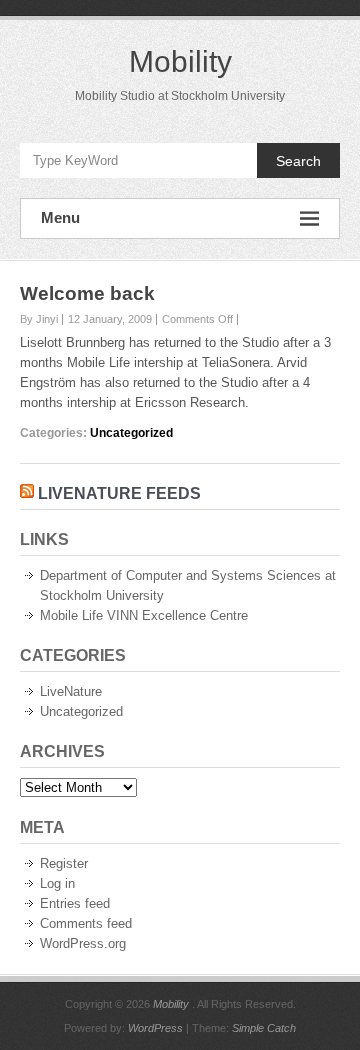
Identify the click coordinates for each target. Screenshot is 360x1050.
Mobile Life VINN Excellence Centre (144, 615)
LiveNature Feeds (119, 493)
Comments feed (86, 923)
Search (298, 161)
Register (64, 863)
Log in (57, 883)
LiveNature (71, 691)
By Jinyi (39, 319)
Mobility (180, 61)
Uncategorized (131, 433)
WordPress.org (83, 943)
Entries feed (75, 903)
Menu (60, 217)
